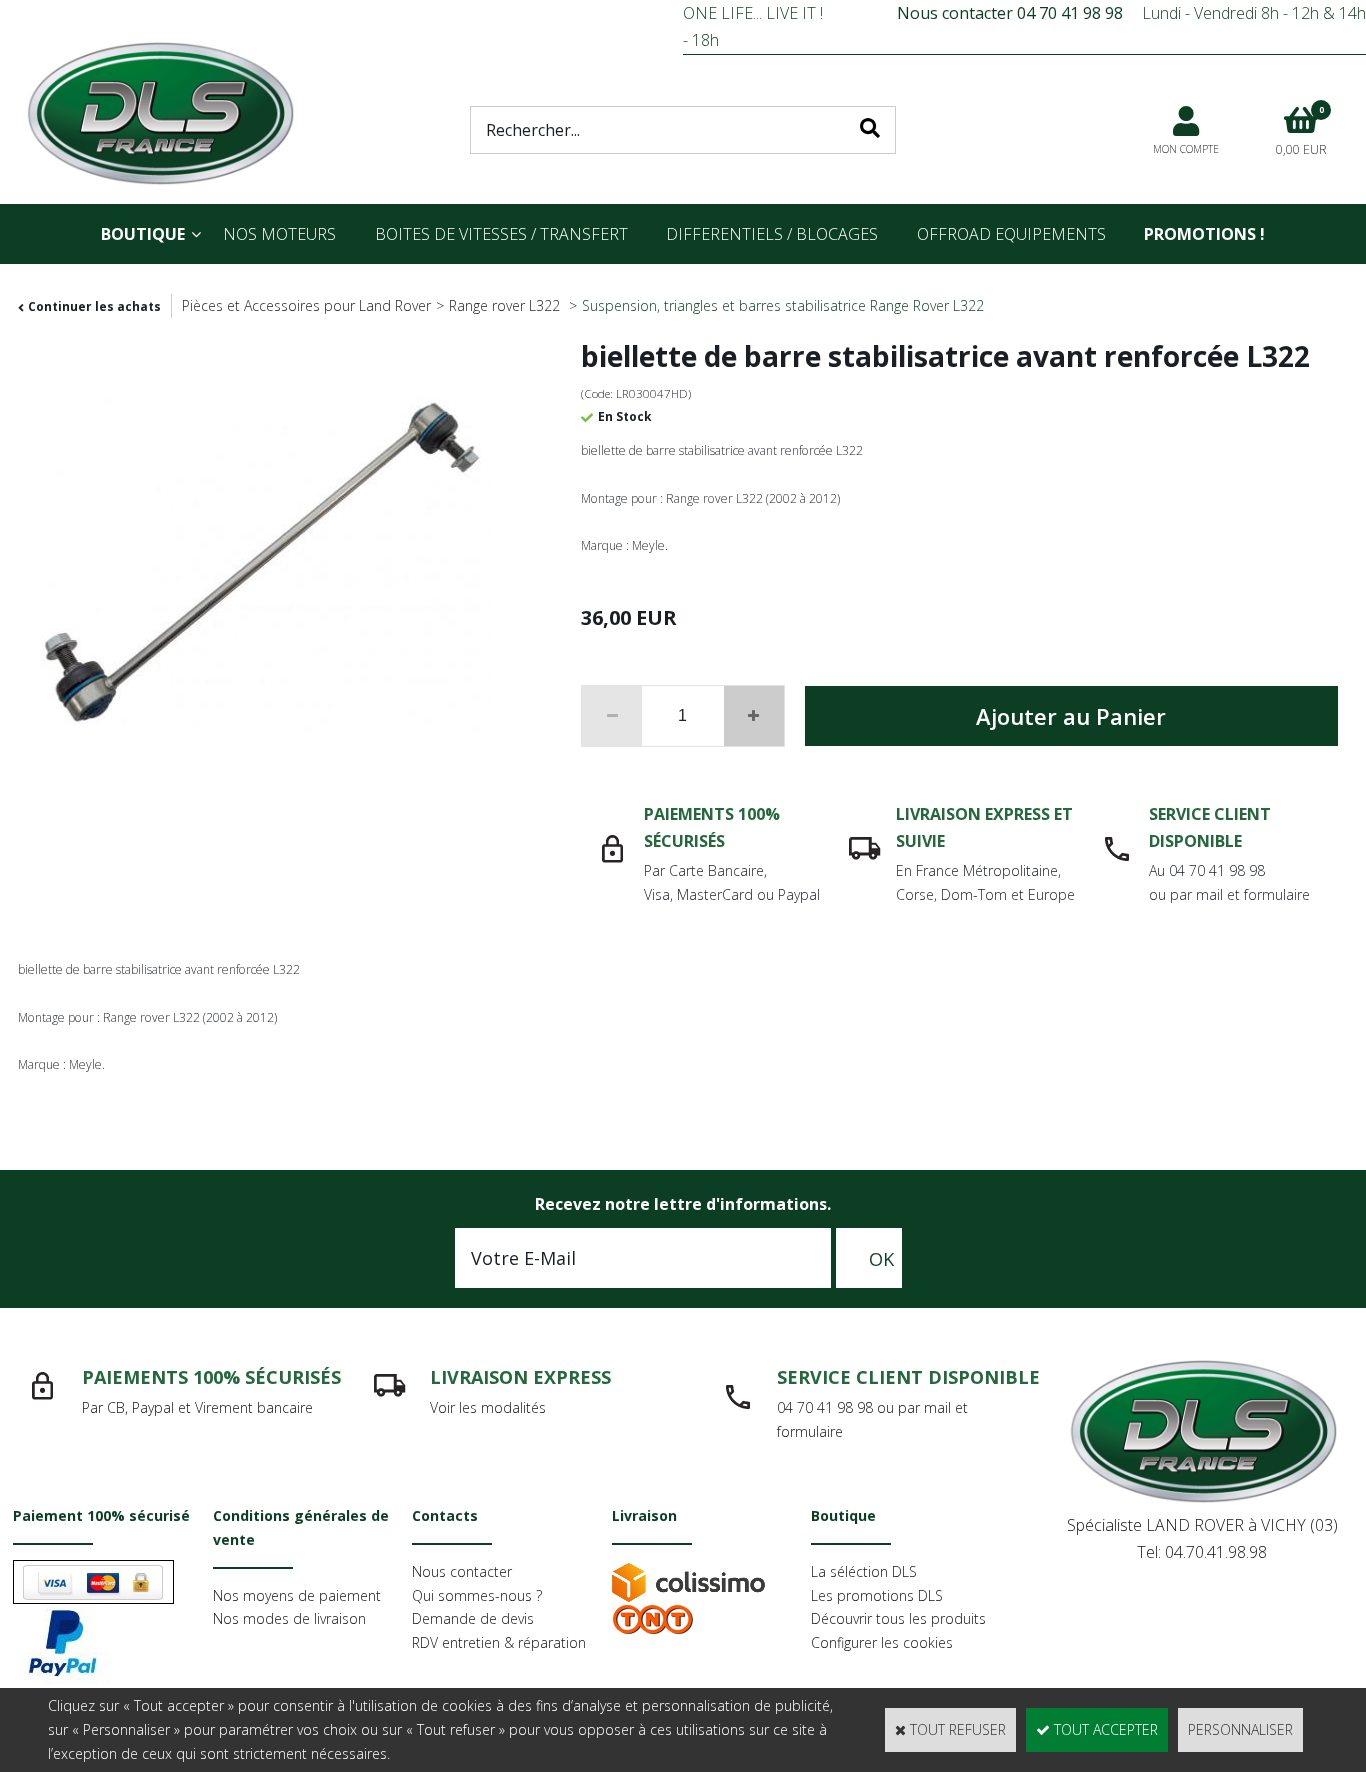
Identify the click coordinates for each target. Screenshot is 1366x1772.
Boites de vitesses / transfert (501, 234)
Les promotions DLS (877, 1595)
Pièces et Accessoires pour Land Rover (306, 305)
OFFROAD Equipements (1011, 234)
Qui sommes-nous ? (477, 1595)
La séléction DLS (864, 1571)
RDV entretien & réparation (499, 1642)
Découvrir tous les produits (898, 1618)
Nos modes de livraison (289, 1618)
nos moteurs (279, 234)
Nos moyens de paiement (297, 1595)
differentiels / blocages (772, 234)
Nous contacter (462, 1571)
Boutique (143, 234)
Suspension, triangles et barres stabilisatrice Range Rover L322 (783, 305)
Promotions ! (1204, 234)
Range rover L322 (506, 305)
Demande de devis (473, 1618)
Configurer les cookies (882, 1642)
